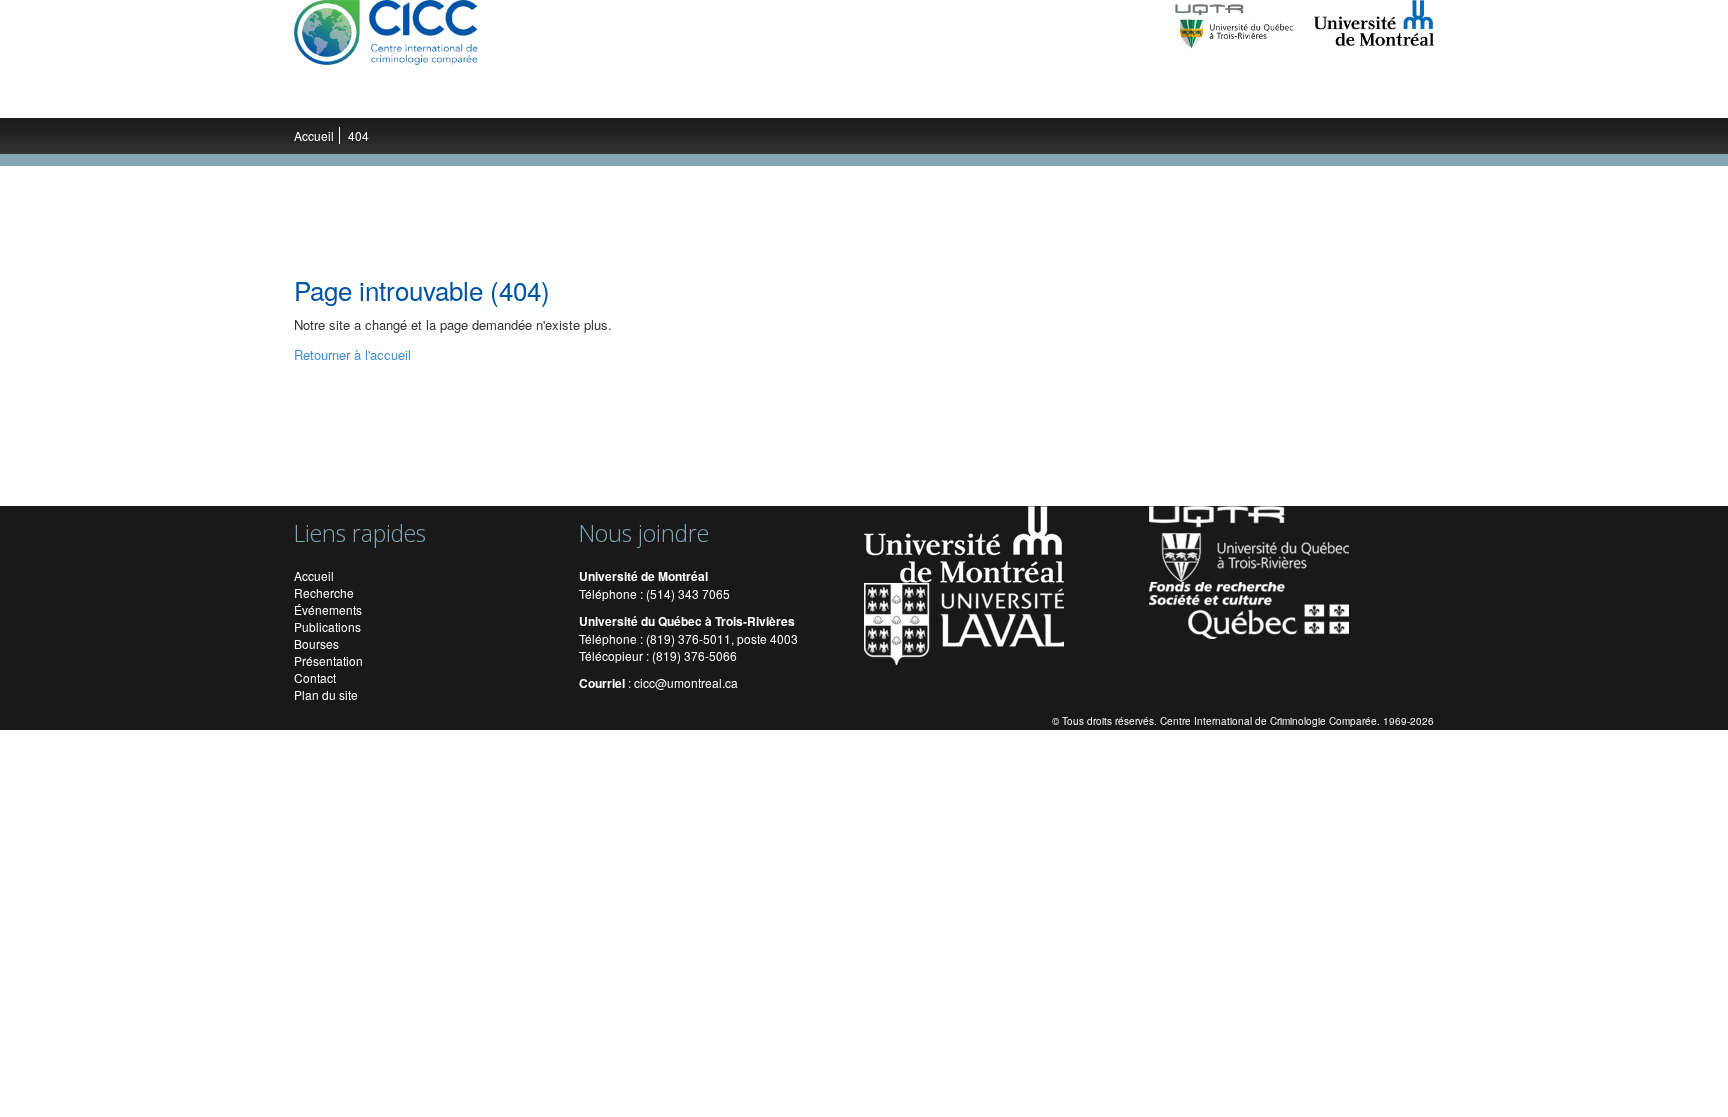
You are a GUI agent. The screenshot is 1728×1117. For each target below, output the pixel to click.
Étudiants (610, 98)
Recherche (423, 98)
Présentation (328, 660)
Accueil (314, 135)
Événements (706, 98)
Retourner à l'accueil (352, 354)
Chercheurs (519, 98)
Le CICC (340, 98)
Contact (315, 677)
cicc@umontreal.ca (686, 682)
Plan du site (326, 694)
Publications (811, 98)
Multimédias (913, 98)
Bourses (316, 643)
